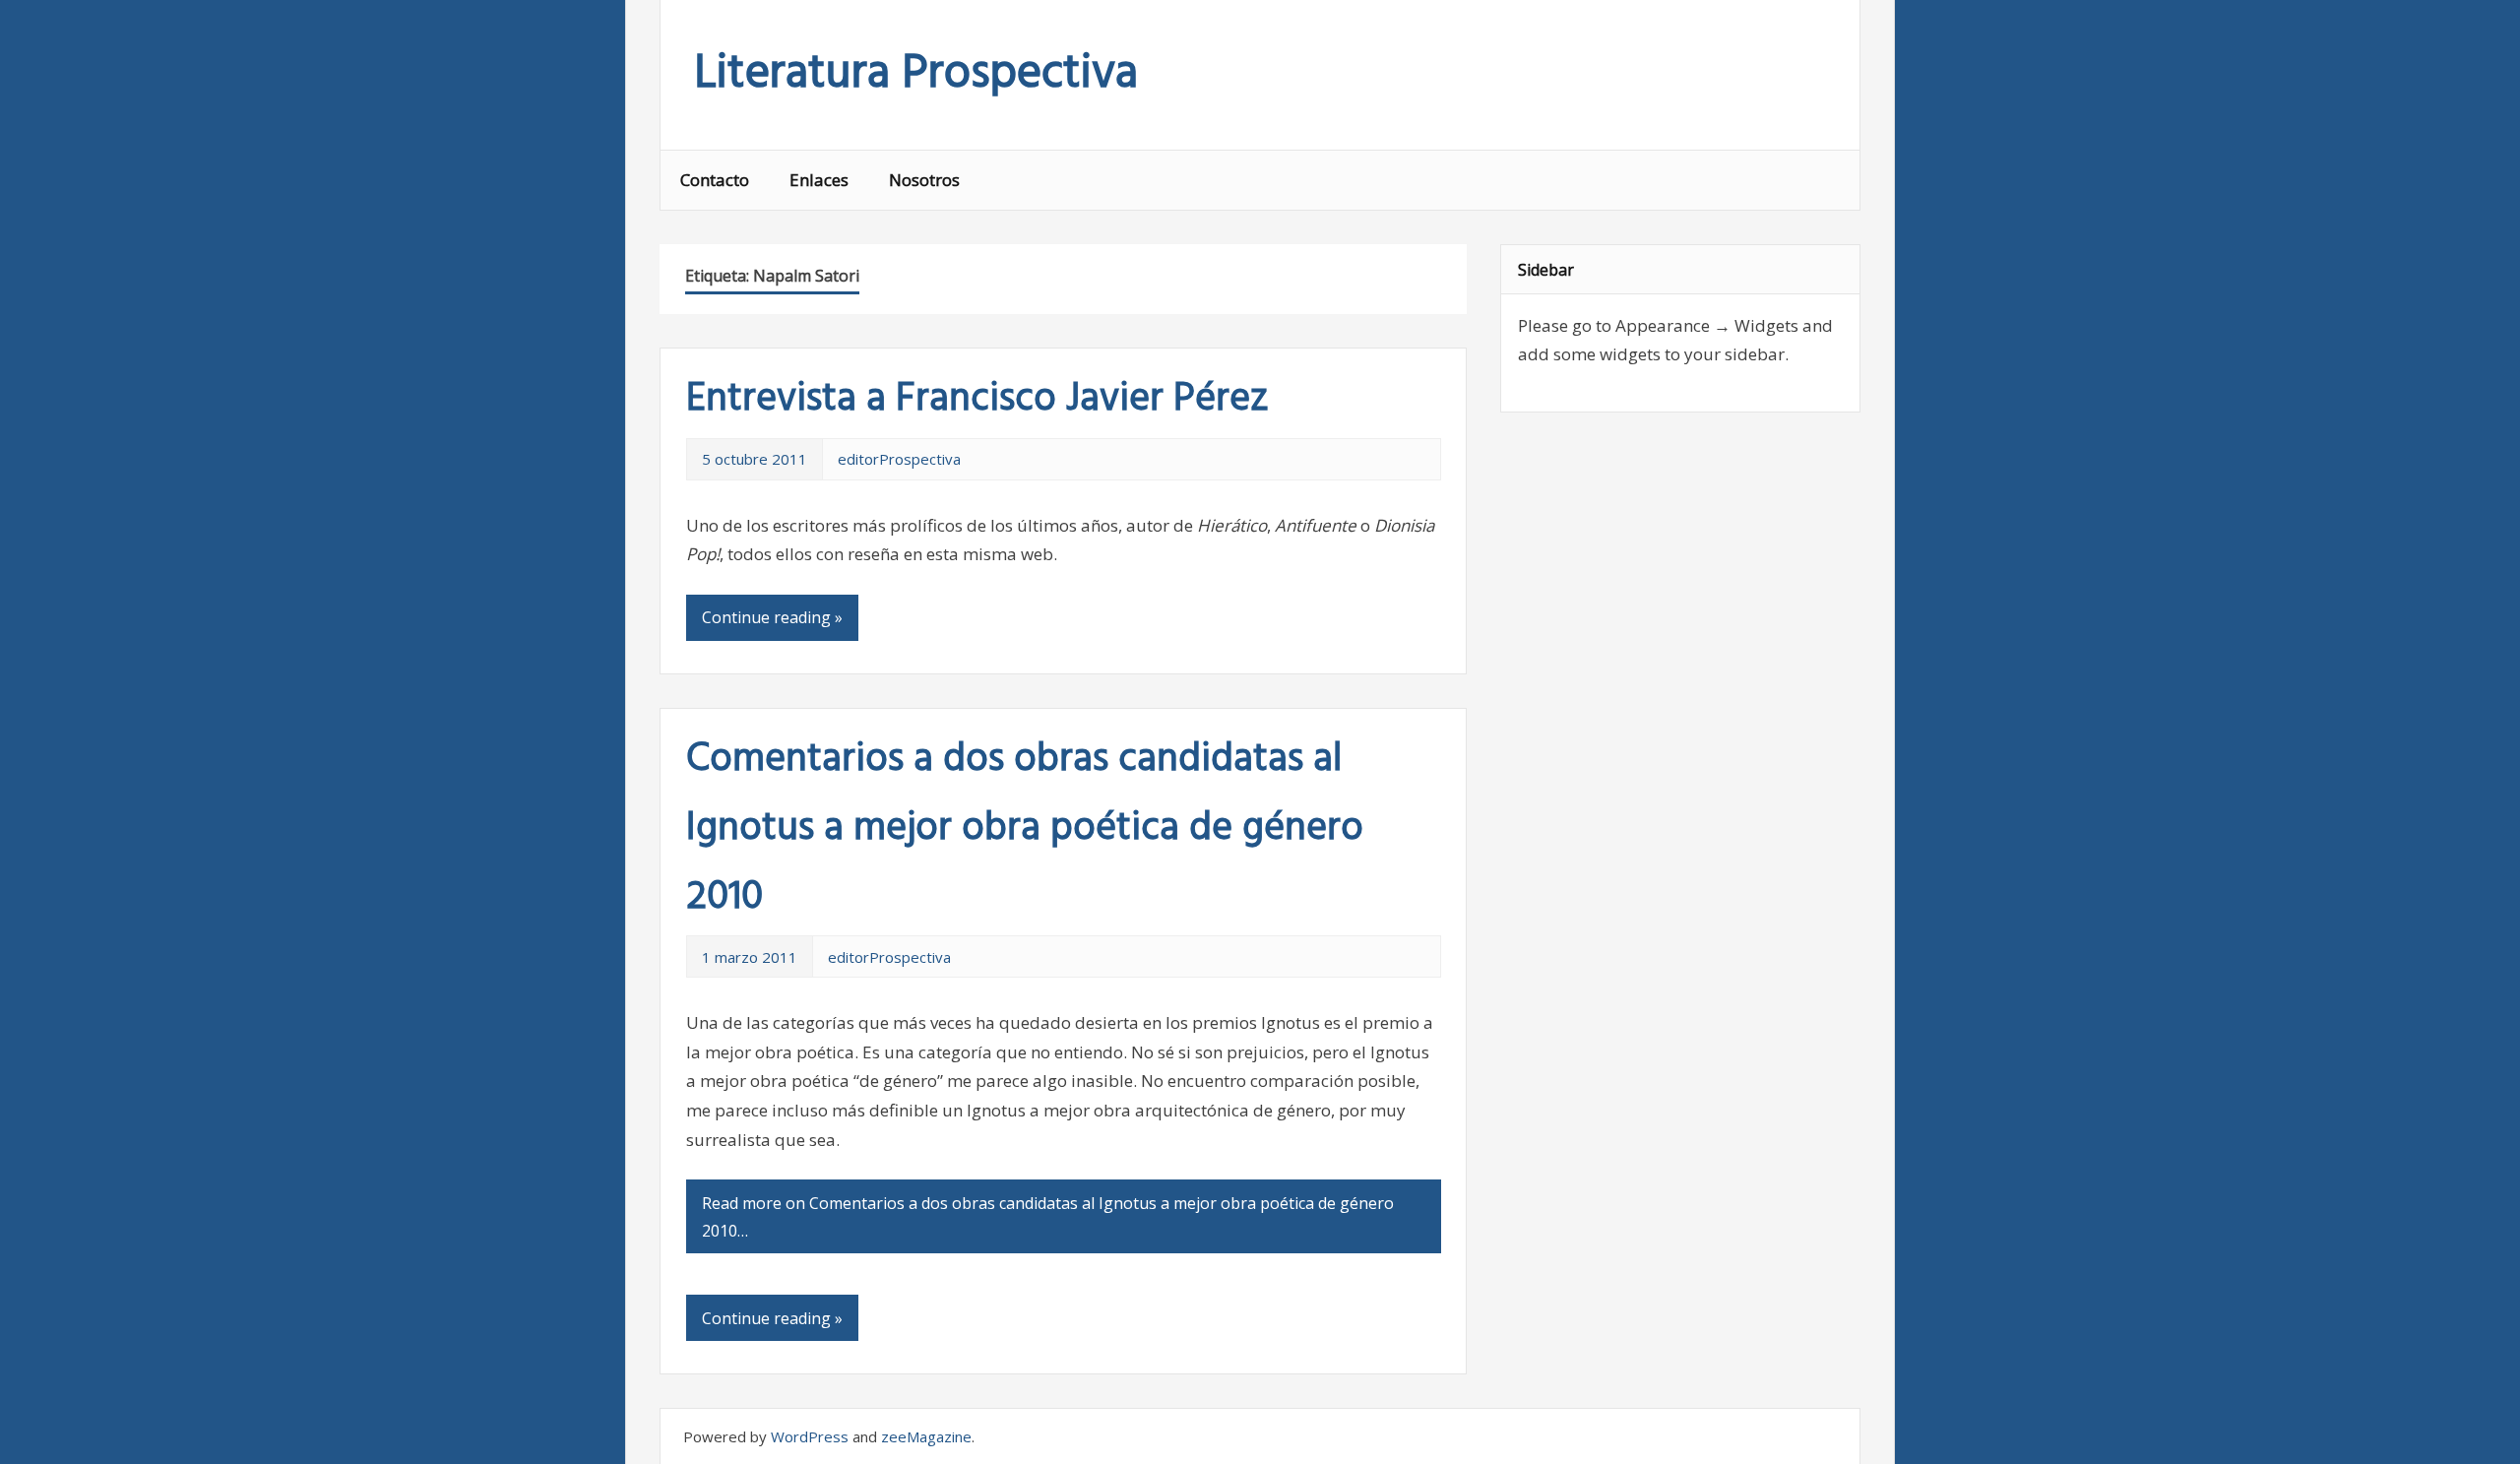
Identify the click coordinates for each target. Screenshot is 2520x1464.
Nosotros (924, 180)
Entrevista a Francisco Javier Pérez (977, 400)
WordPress (810, 1436)
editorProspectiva (899, 459)
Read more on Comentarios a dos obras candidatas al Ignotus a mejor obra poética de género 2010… (1048, 1217)
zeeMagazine (926, 1436)
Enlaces (819, 180)
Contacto (715, 180)
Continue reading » (772, 617)
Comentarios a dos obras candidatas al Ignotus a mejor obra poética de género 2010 (1025, 829)
